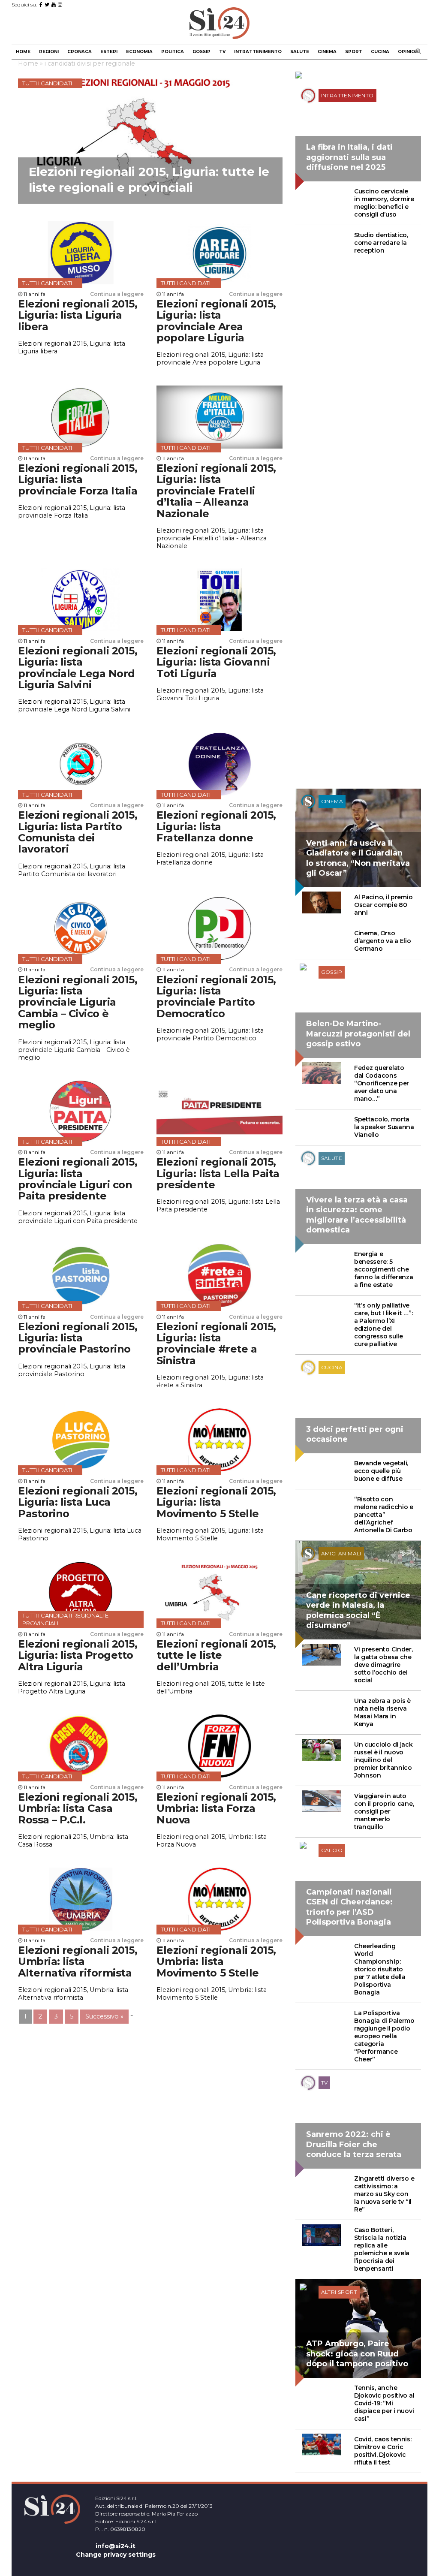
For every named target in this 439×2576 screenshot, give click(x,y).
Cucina (380, 52)
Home (23, 52)
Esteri (109, 52)
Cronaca (80, 52)
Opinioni (409, 52)
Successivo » (104, 2016)
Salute (300, 52)
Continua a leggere (117, 294)
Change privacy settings (116, 2555)
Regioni (49, 52)
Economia (139, 52)
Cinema (327, 52)
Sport (354, 52)
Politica (173, 52)
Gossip (201, 52)
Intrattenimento (258, 52)
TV (222, 52)
